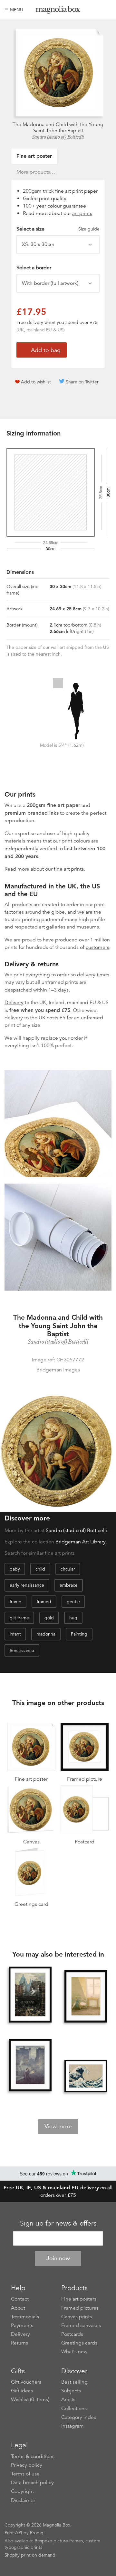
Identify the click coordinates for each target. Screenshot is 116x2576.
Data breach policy (32, 2483)
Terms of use (25, 2474)
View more (58, 2126)
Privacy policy (27, 2465)
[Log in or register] (96, 10)
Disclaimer (23, 2500)
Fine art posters (79, 2299)
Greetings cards (79, 2343)
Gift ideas (22, 2391)
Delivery (14, 1003)
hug (73, 1618)
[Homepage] (58, 11)
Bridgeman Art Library (81, 1542)
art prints (82, 213)
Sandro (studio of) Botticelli (58, 137)
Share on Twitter (82, 382)
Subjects (71, 2391)
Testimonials (25, 2317)
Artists (68, 2399)
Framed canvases (81, 2325)
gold (49, 1618)
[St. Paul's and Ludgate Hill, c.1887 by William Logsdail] (30, 1995)
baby (15, 1569)
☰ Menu (14, 10)
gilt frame (19, 1618)
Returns (19, 2343)
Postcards (72, 2334)
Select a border (34, 268)
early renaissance (27, 1585)
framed (44, 1602)
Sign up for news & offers (58, 2223)
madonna (46, 1634)
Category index (79, 2417)
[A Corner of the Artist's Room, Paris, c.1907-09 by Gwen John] (86, 1997)
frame (15, 1602)
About (18, 2308)
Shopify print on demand (30, 2555)
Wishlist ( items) (30, 2399)
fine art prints (69, 869)
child (40, 1569)
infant (15, 1634)
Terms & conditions (33, 2456)
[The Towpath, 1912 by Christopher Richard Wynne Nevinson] (30, 2066)
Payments (22, 2325)
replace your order (62, 1038)
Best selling (74, 2382)
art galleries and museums (69, 927)
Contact (20, 2299)
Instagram (72, 2426)
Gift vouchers (26, 2382)
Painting (79, 1634)
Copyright (22, 2491)
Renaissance (22, 1650)
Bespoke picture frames (59, 2541)
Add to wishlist (36, 382)
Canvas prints (77, 2317)
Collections (74, 2409)
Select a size (58, 229)
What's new (74, 2352)
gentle (73, 1602)
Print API (13, 2533)
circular (68, 1569)
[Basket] (107, 10)
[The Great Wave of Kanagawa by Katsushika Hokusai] (86, 2076)
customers (97, 947)
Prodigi (37, 2533)
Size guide (89, 229)
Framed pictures (80, 2308)
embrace (69, 1585)
